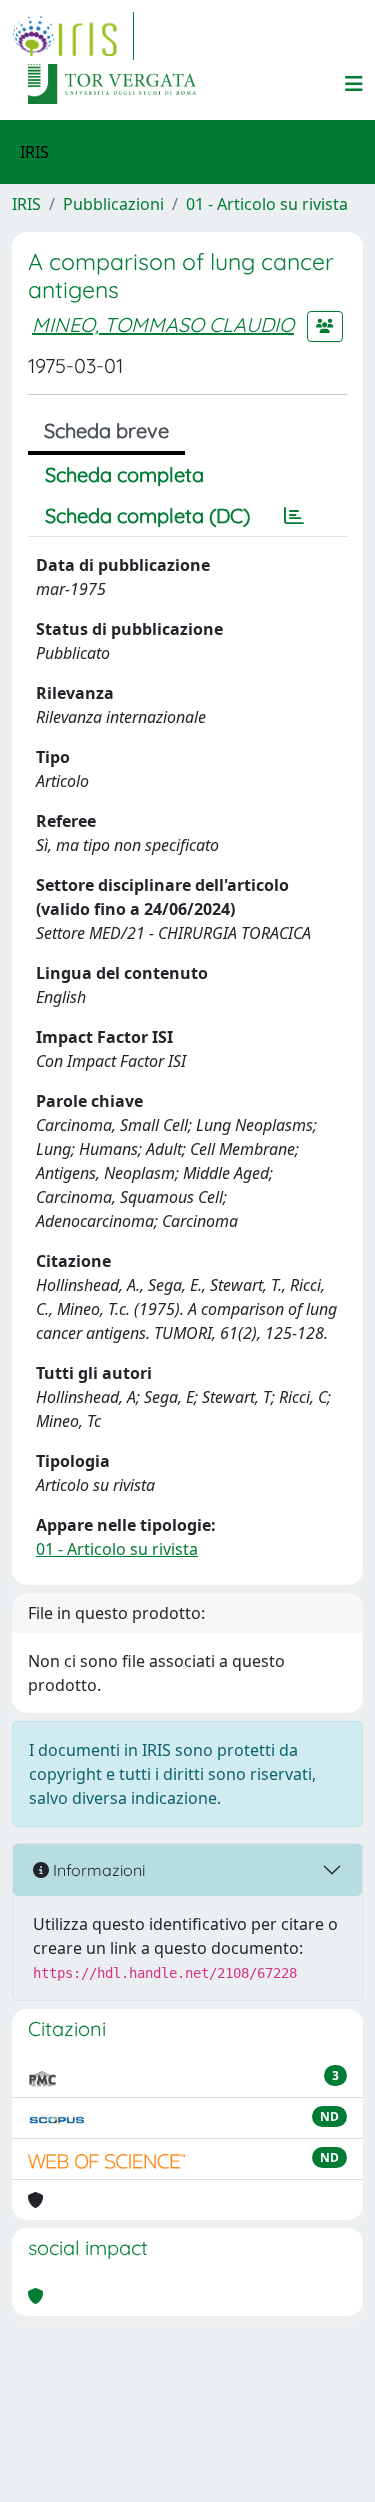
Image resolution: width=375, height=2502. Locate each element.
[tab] (294, 516)
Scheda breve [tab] (106, 430)
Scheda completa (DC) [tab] (147, 515)
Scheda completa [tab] (124, 474)
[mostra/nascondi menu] (354, 84)
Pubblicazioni (113, 204)
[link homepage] (73, 36)
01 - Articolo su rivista (267, 204)
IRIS (26, 204)
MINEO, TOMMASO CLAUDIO (163, 324)
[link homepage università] (112, 84)
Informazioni (97, 1870)
